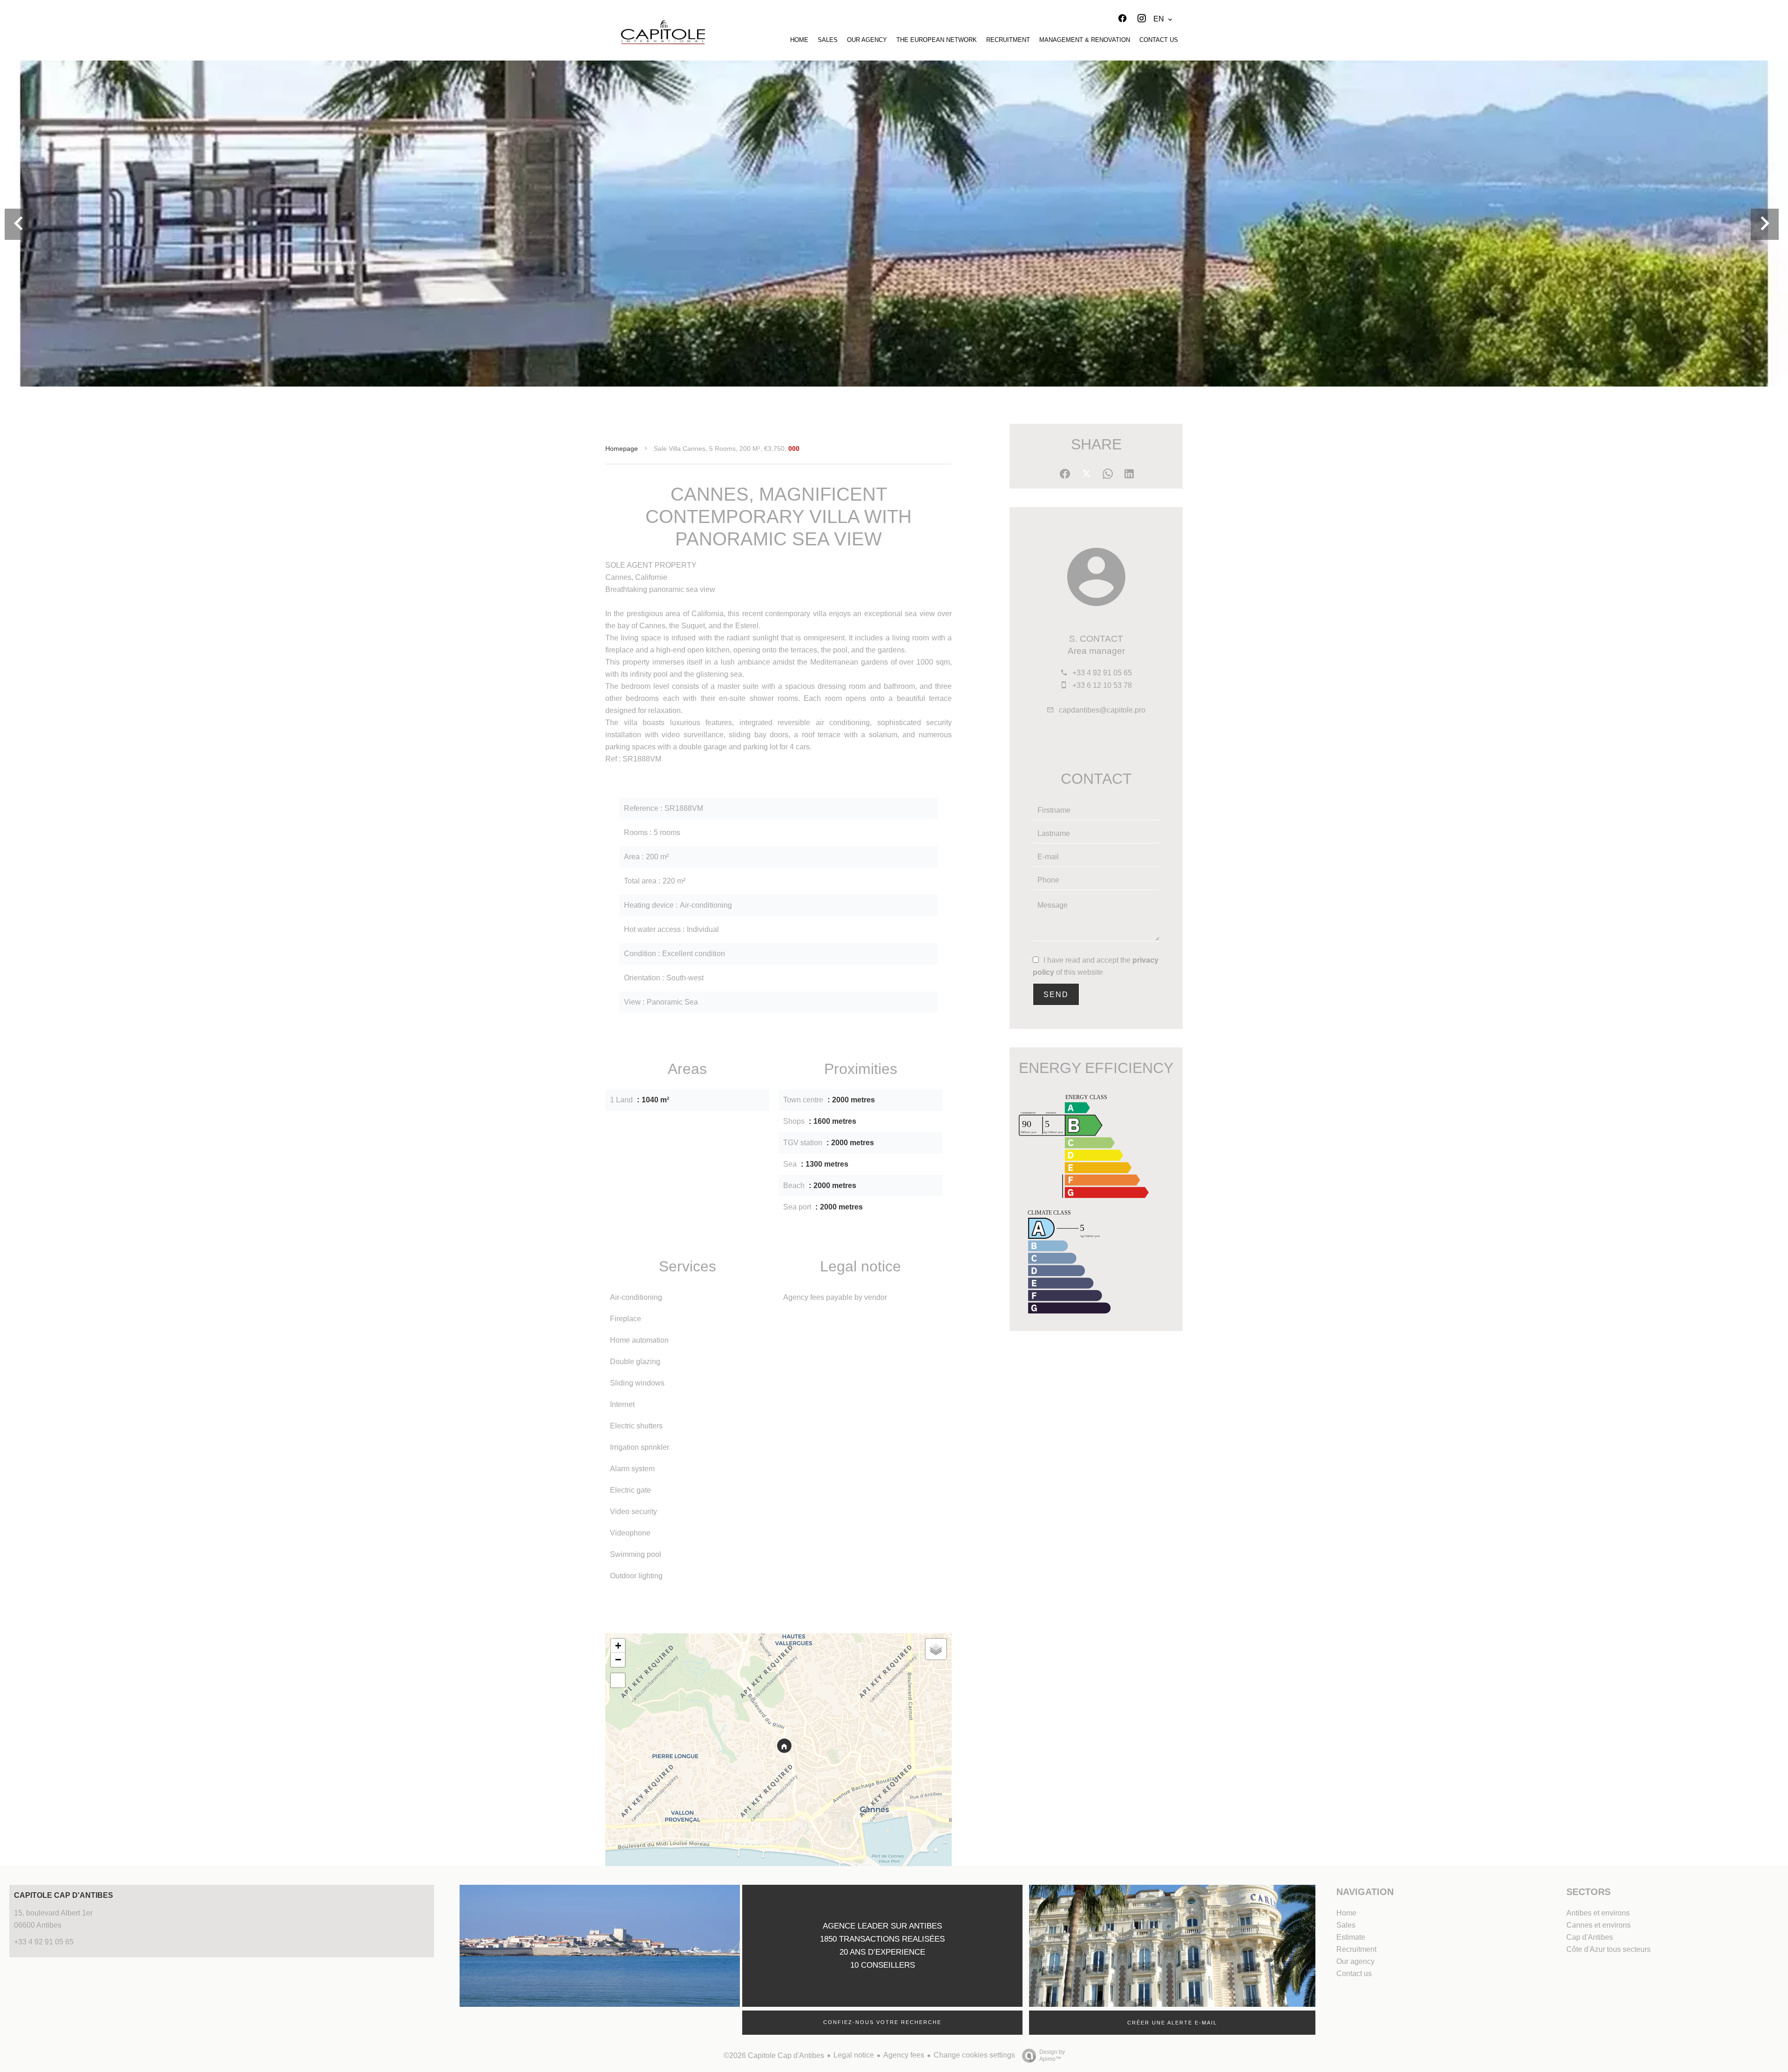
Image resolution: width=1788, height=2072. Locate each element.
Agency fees (904, 2055)
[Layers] (936, 1649)
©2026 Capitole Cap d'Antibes (774, 2055)
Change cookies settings (974, 2055)
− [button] (618, 1660)
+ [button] (618, 1646)
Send (1056, 995)
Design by (1052, 2055)
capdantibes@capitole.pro (1102, 710)
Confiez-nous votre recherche (882, 2022)
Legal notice (854, 2055)
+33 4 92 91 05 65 (1102, 673)
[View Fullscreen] (618, 1680)
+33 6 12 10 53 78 (1102, 685)
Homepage (622, 448)
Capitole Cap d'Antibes (64, 1895)
